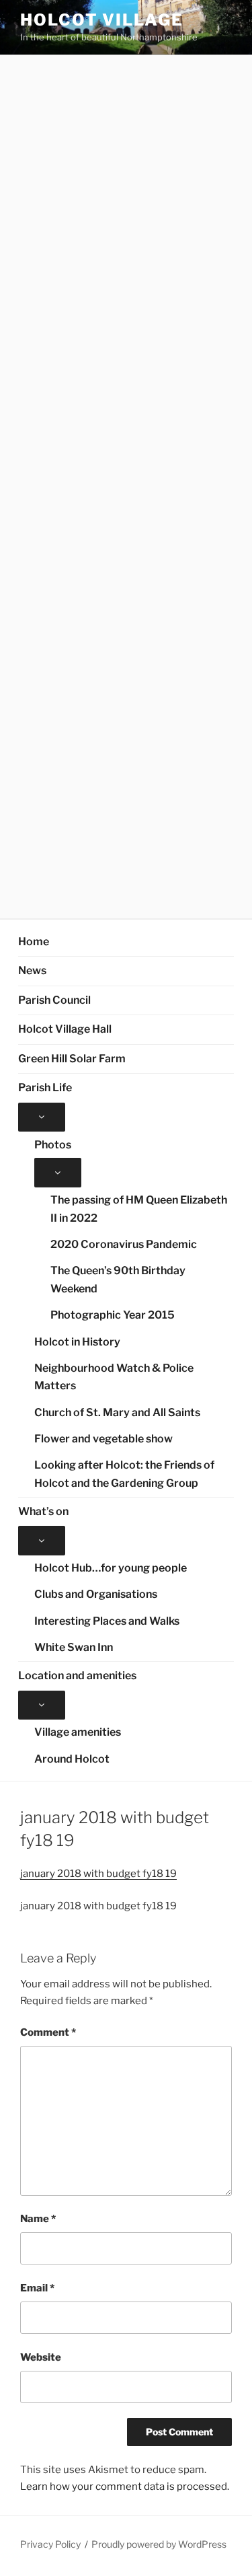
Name (38, 2219)
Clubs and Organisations (96, 1594)
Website (41, 2357)
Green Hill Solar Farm (72, 1059)
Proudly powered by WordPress (159, 2544)
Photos (53, 1145)
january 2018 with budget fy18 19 (98, 1874)
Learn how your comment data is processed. (125, 2487)
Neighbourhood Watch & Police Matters (114, 1377)
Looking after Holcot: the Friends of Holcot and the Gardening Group (124, 1474)
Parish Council (54, 1000)
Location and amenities (77, 1676)
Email (37, 2288)
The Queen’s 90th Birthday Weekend (118, 1280)
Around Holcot (72, 1759)
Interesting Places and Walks (107, 1621)
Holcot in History (77, 1342)
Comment (48, 2032)
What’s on (43, 1511)
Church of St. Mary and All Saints (117, 1412)
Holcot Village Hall (65, 1029)
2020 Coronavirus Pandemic (124, 1244)
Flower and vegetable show (103, 1439)
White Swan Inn (74, 1647)
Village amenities (78, 1732)
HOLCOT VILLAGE (102, 20)
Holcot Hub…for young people (111, 1568)
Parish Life (45, 1088)
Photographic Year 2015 (113, 1315)
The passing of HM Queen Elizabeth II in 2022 (139, 1209)
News (32, 970)
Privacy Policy (50, 2544)
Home (34, 942)
